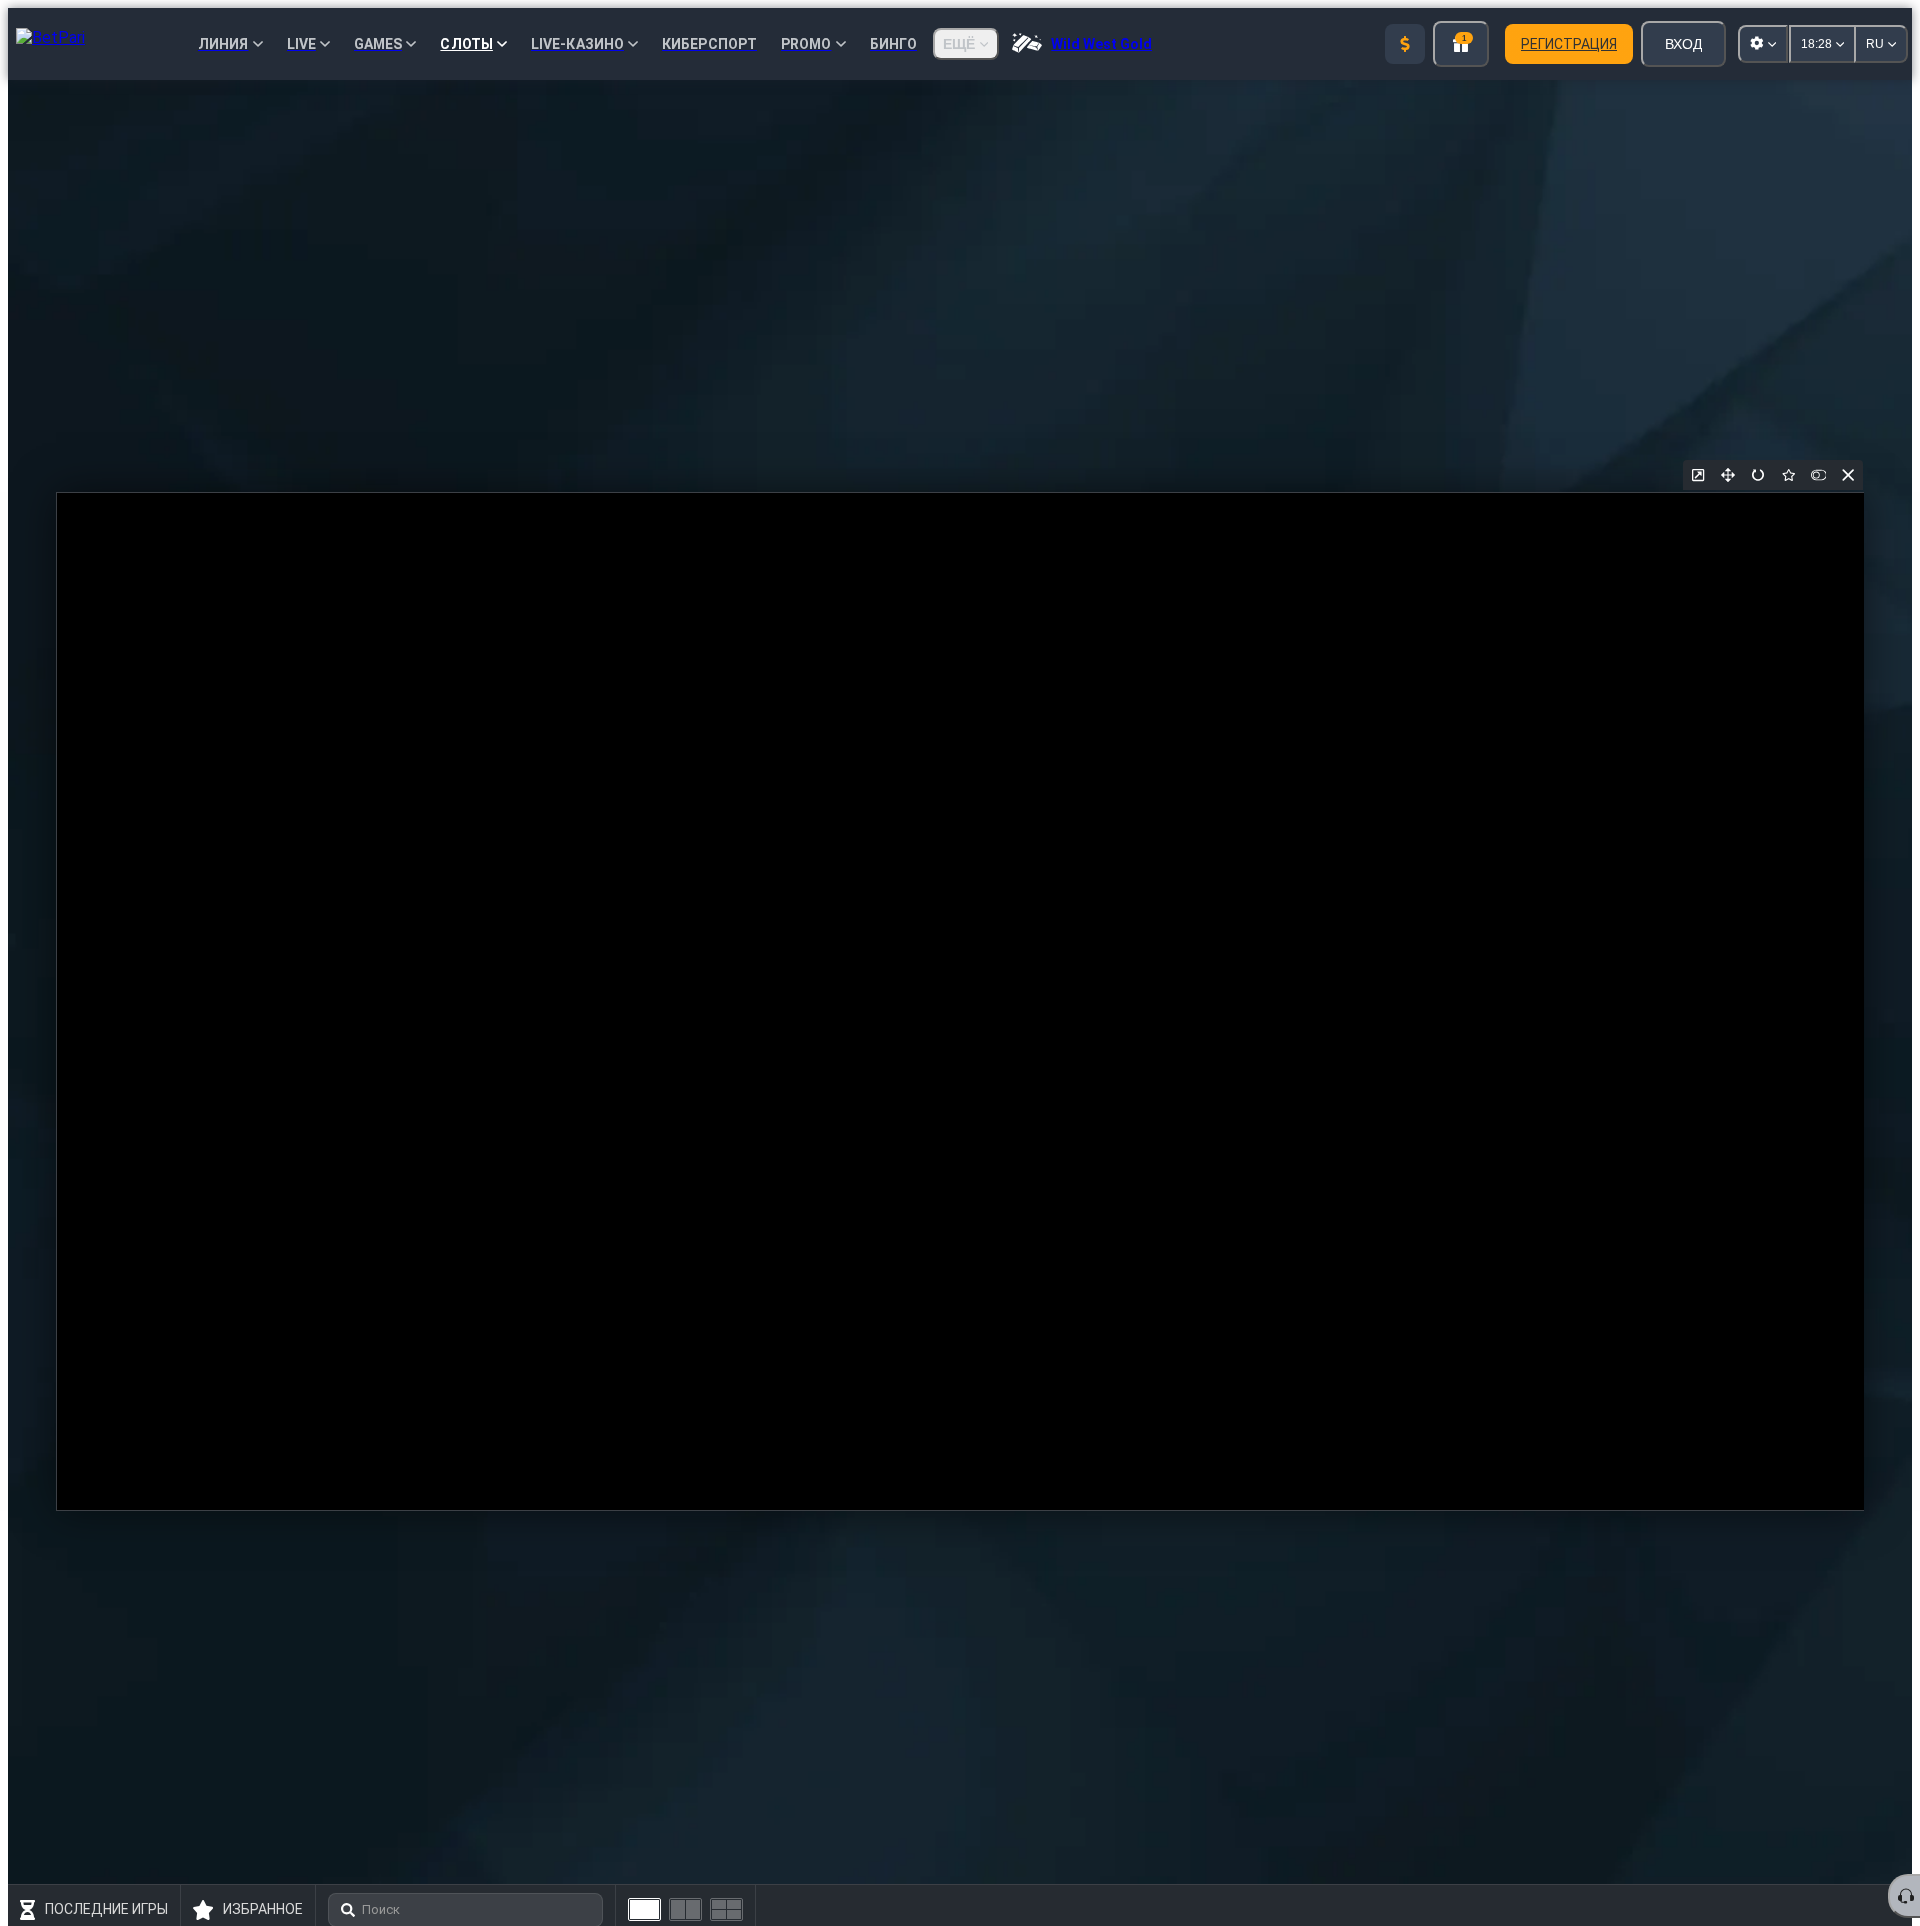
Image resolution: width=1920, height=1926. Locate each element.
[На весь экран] (1728, 475)
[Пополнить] (1405, 44)
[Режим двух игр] (685, 1909)
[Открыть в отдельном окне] (1698, 475)
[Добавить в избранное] (1788, 475)
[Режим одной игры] (644, 1909)
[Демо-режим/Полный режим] (1818, 475)
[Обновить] (1758, 475)
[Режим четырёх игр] (726, 1909)
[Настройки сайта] (1763, 44)
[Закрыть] (1848, 475)
